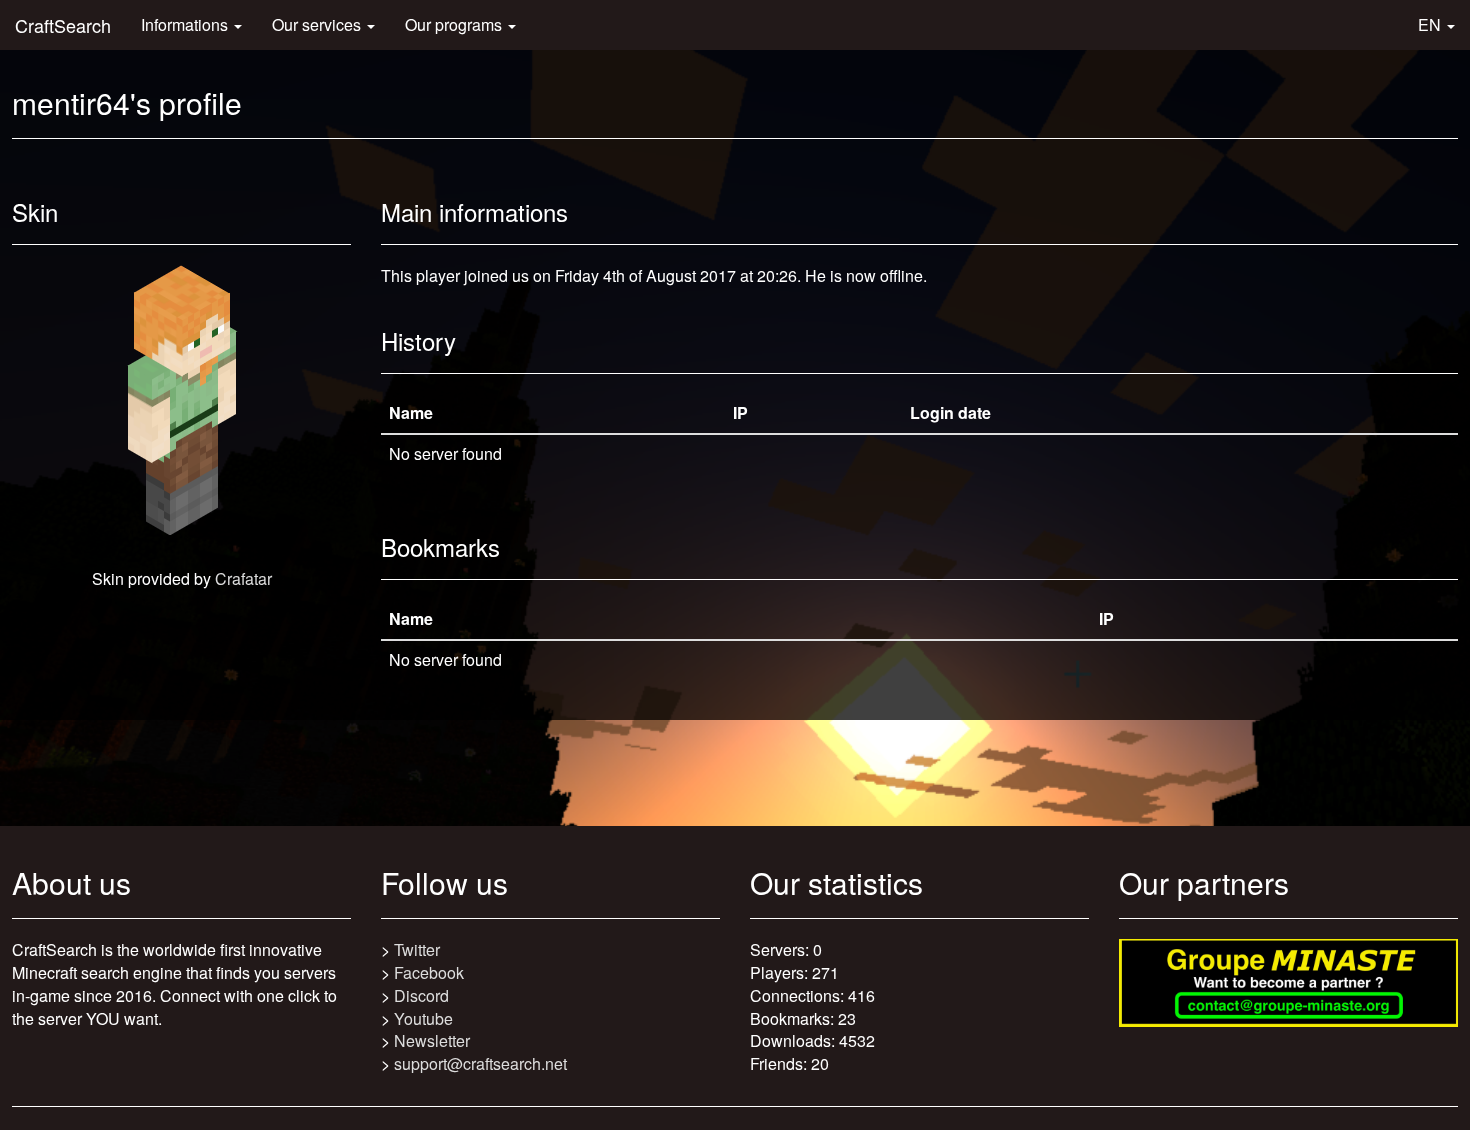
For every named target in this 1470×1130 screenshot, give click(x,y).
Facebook (429, 972)
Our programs (455, 24)
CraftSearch (63, 25)
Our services (318, 24)
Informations (186, 24)
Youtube (423, 1018)
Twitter (417, 949)
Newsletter (432, 1040)
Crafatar (243, 578)
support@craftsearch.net (480, 1063)
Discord (421, 995)
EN (1431, 24)
